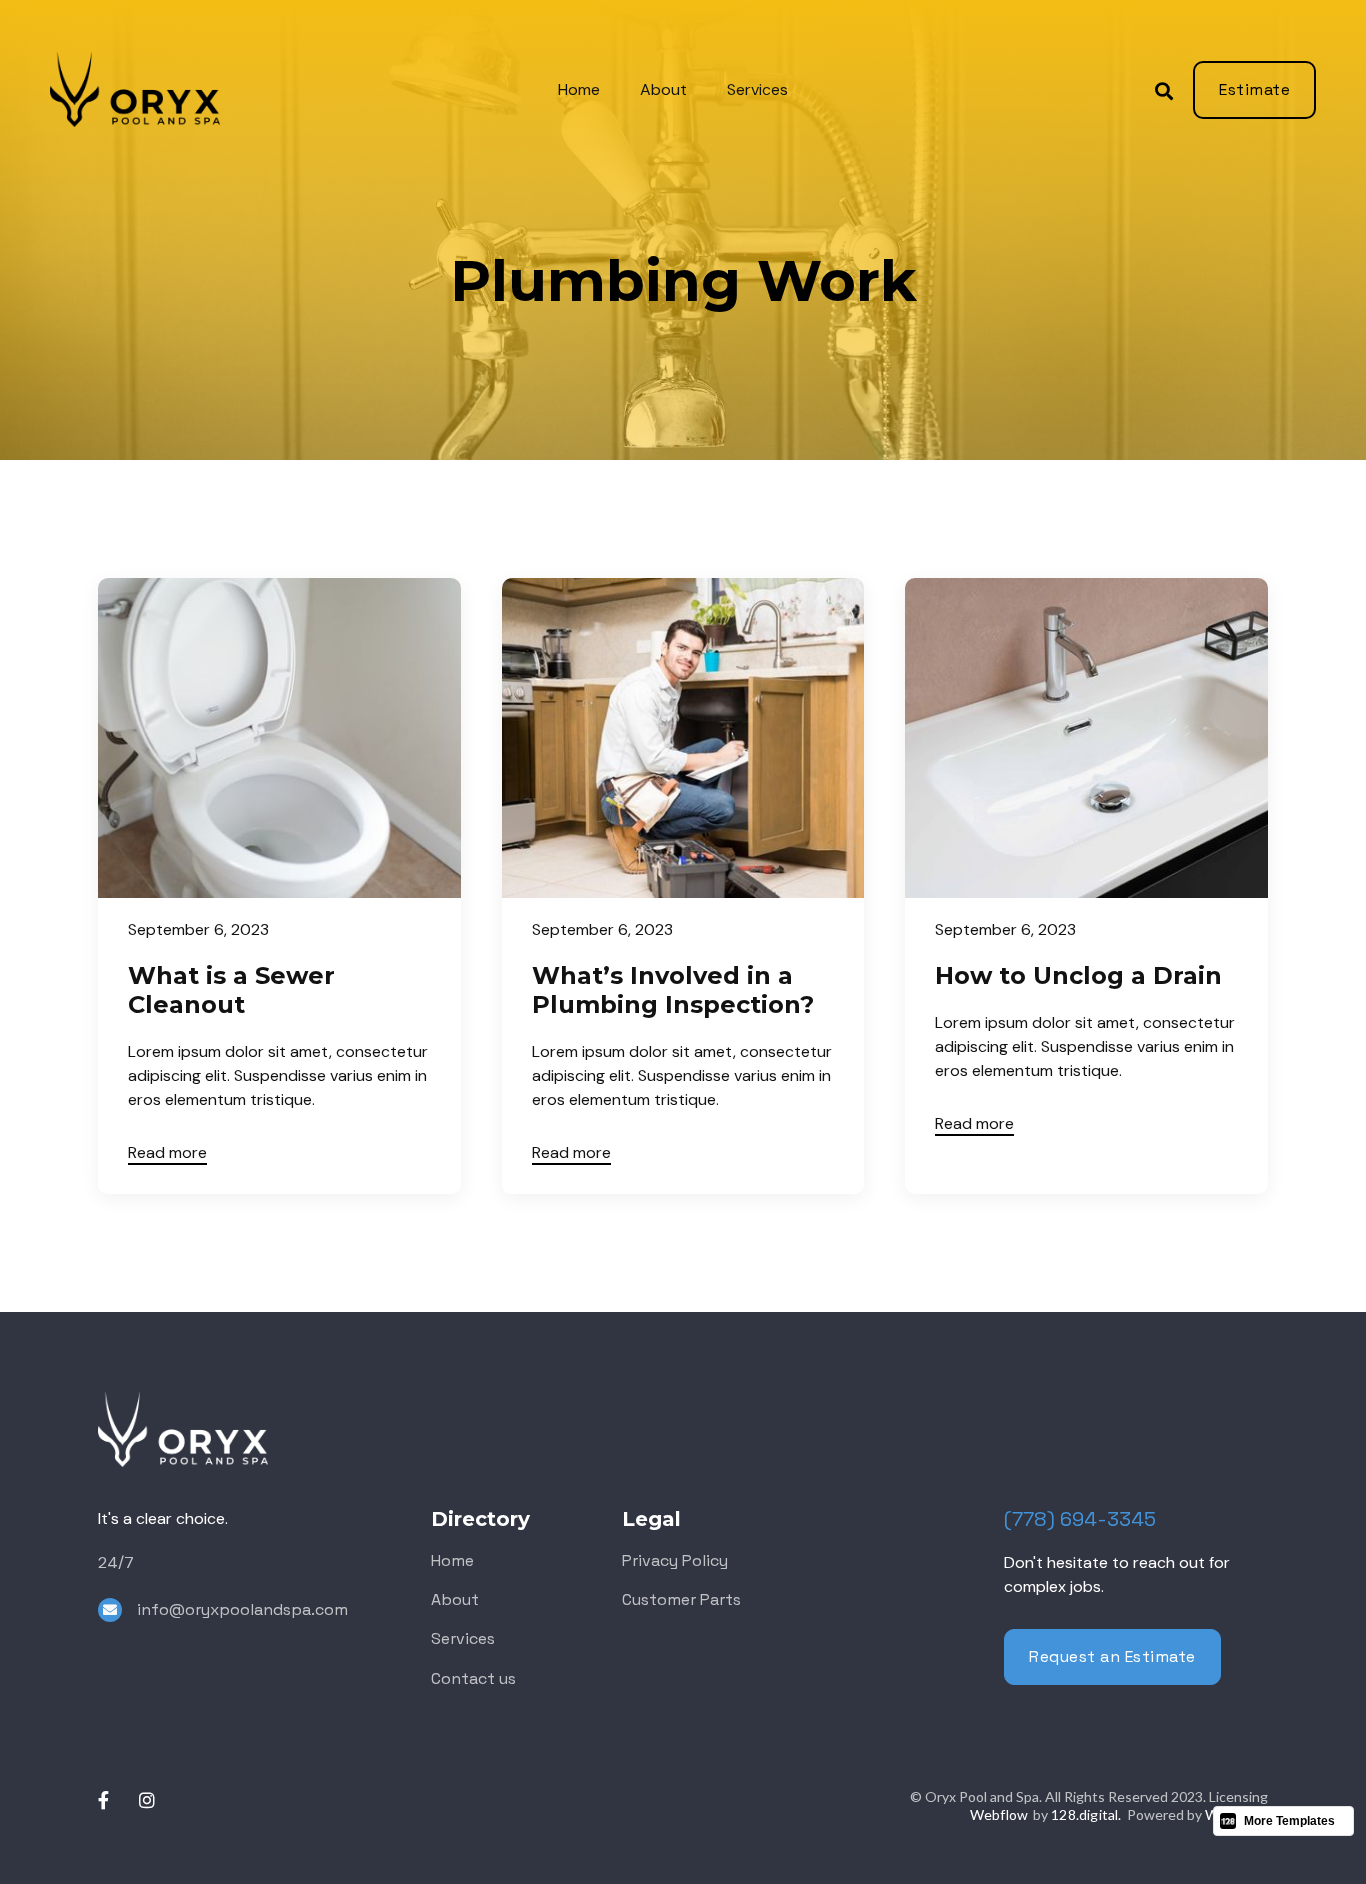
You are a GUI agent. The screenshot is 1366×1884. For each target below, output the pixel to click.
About (663, 89)
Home (579, 89)
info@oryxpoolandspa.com (242, 1609)
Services (757, 89)
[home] (164, 89)
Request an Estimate (1112, 1656)
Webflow (999, 1814)
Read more (167, 1152)
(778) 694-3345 (1080, 1519)
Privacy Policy (675, 1560)
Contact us (473, 1678)
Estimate (1254, 89)
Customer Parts (681, 1599)
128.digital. (1086, 1814)
